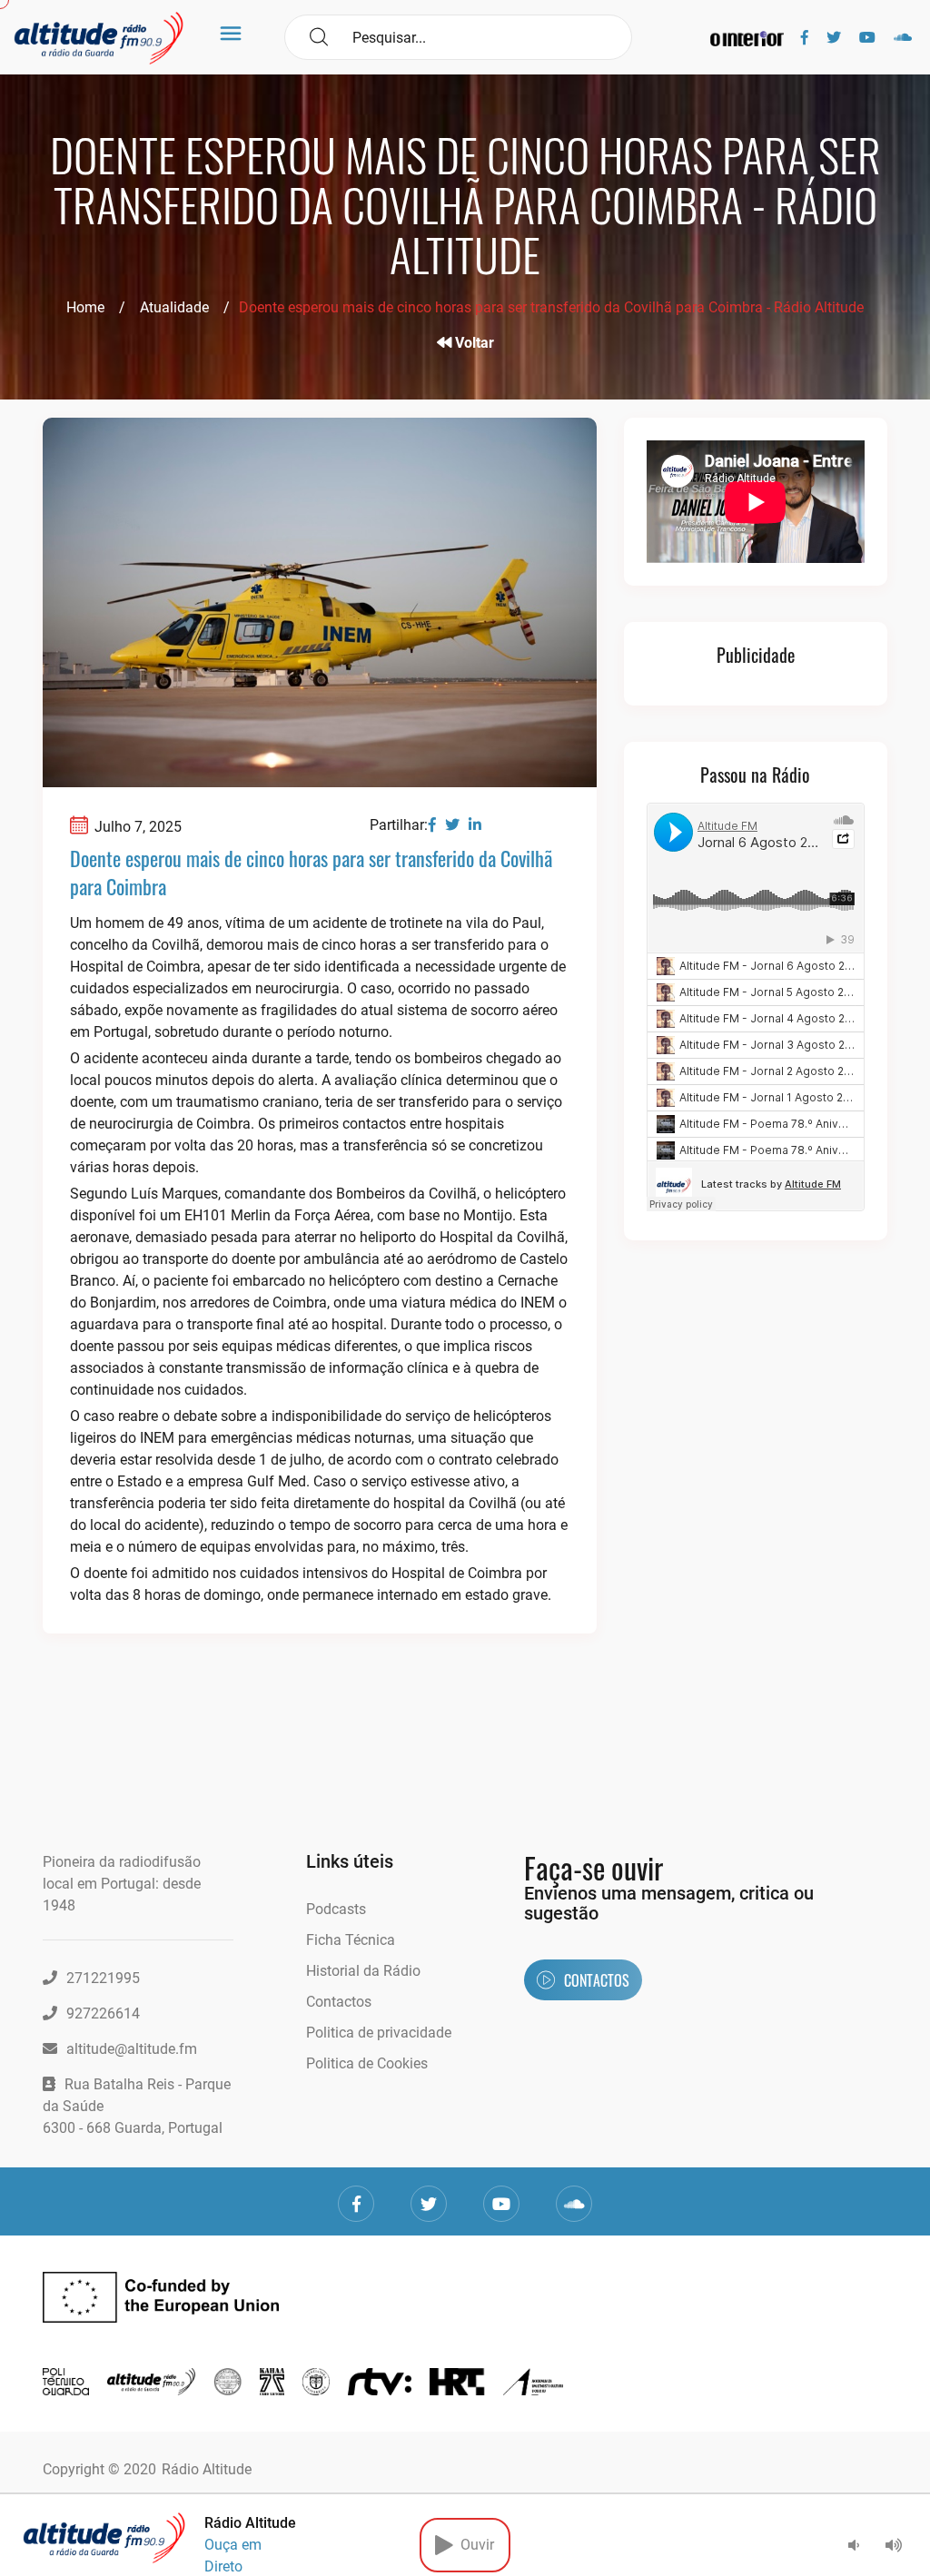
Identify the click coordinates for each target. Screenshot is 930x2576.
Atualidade (174, 307)
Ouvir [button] (474, 2545)
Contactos (339, 2002)
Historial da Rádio (363, 1971)
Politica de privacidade (379, 2033)
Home (85, 307)
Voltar (473, 343)
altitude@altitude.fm (132, 2049)
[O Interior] (747, 38)
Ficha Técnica (351, 1940)
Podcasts (336, 1909)
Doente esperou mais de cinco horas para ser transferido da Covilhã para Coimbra (311, 872)
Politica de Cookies (367, 2063)
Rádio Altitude (207, 2469)
